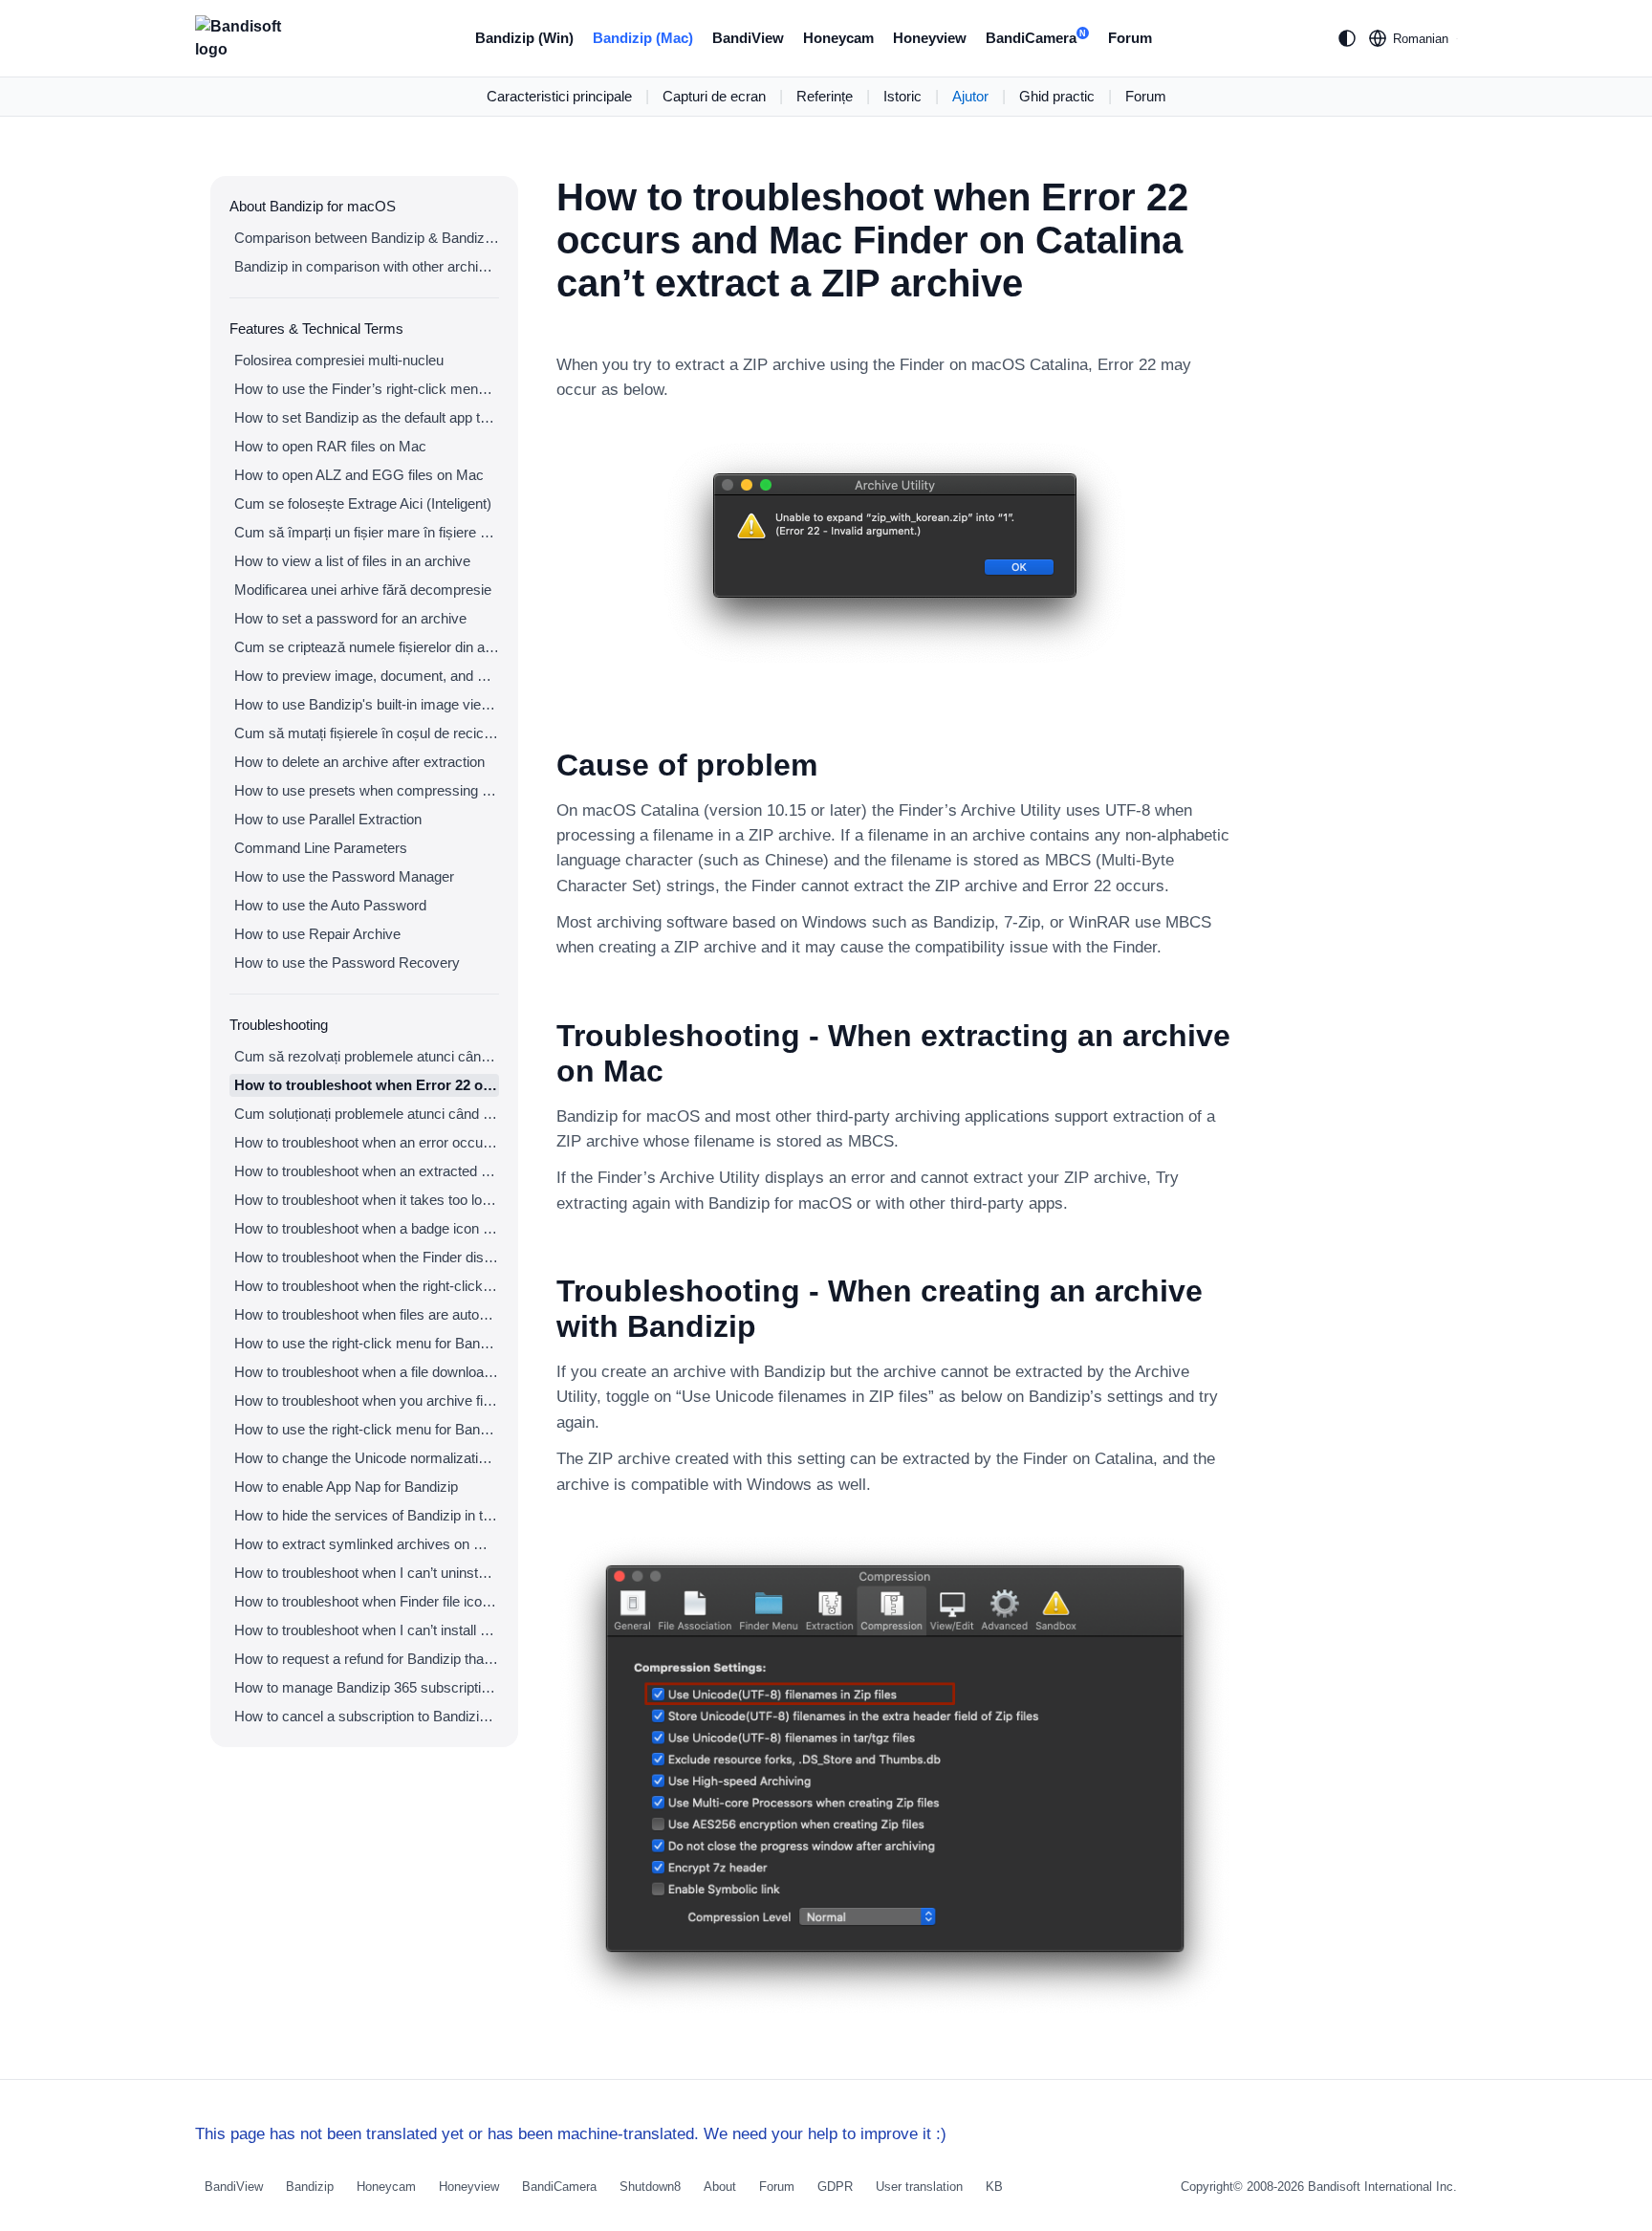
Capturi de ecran (714, 96)
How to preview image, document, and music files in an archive (367, 676)
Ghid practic (1057, 96)
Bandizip (310, 2187)
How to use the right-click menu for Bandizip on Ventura (367, 1343)
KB (994, 2187)
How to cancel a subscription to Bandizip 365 (367, 1716)
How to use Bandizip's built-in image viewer (367, 704)
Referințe (825, 96)
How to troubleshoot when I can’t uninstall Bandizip (367, 1573)
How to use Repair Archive (317, 934)
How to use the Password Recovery (347, 962)
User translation (919, 2187)
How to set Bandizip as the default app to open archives (367, 417)
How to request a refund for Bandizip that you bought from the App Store (367, 1659)
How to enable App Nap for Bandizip (346, 1487)
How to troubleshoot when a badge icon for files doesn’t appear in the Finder (367, 1228)
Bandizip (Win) (524, 38)
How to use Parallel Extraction (328, 819)
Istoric (902, 96)
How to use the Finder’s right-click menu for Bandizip (367, 389)
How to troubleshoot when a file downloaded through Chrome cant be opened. (367, 1372)
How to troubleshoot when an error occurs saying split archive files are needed (367, 1142)
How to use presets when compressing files (367, 790)
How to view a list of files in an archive (352, 561)
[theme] (1347, 38)
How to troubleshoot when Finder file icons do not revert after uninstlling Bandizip (367, 1601)
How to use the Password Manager (344, 876)
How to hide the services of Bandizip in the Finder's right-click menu (367, 1515)
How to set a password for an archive (350, 618)
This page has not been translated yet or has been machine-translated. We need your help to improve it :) (571, 2134)
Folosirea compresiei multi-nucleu (339, 360)
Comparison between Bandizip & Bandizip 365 (367, 238)
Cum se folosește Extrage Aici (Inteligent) (363, 503)
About (720, 2187)
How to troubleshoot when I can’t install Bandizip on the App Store (367, 1630)
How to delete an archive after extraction (359, 762)
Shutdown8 (650, 2187)
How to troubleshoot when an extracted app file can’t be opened (367, 1171)
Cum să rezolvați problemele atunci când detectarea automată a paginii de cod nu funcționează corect (367, 1056)
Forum (1130, 38)
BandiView (748, 38)
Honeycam (838, 38)
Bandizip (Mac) (643, 38)
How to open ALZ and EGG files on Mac (359, 475)
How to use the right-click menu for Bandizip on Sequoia (367, 1429)
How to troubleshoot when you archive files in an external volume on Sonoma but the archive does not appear (367, 1400)
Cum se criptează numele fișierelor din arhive (367, 647)
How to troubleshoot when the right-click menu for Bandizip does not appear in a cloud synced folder (367, 1286)
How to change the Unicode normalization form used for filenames (367, 1458)
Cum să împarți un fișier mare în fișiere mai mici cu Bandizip (367, 532)
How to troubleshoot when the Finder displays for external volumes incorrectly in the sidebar (367, 1257)
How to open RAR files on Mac (330, 446)
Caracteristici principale (559, 96)
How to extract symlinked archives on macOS (367, 1544)
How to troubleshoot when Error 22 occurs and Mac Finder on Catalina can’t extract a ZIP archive (367, 1085)
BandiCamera (1036, 38)
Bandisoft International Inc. (1382, 2187)
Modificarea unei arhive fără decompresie (363, 590)
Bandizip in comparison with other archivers (367, 266)
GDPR (835, 2187)
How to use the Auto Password (330, 905)
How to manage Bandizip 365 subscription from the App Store (367, 1687)
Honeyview (930, 38)
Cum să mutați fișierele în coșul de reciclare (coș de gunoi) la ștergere (367, 733)
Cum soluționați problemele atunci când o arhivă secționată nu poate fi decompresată (367, 1114)
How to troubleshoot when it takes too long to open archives (367, 1200)
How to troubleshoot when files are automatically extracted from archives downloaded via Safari (367, 1314)
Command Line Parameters (321, 848)
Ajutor (970, 96)
